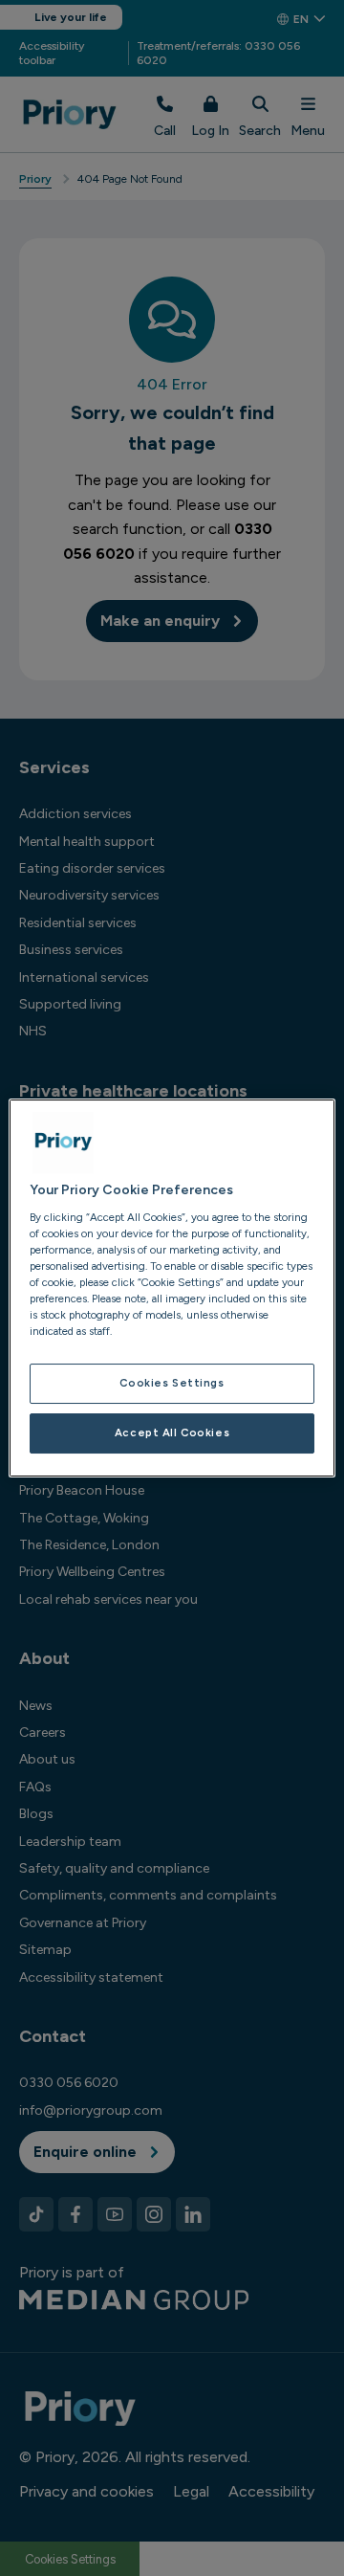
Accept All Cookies (172, 1432)
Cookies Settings (172, 1383)
